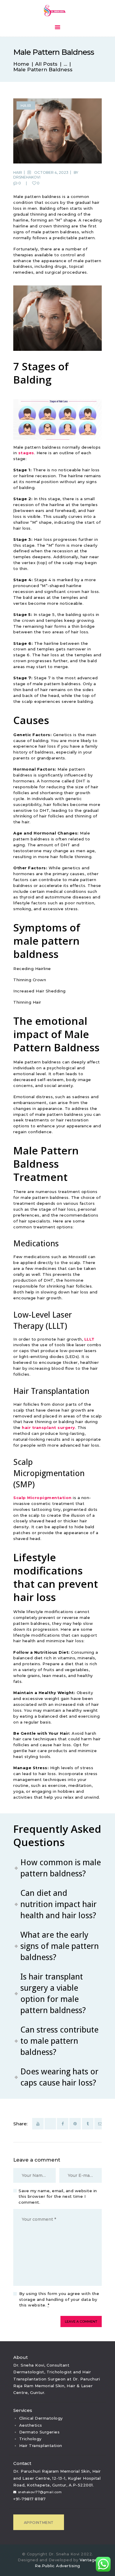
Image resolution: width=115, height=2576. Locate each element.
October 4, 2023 (51, 172)
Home (21, 64)
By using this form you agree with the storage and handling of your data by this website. (59, 2299)
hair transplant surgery (49, 1427)
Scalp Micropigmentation (42, 1498)
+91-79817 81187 (29, 2499)
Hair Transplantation (41, 2446)
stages (26, 453)
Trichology (30, 2439)
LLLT (89, 1339)
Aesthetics (31, 2425)
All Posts (46, 64)
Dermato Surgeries (40, 2432)
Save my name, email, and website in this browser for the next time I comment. (58, 2196)
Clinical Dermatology (41, 2418)
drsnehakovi (27, 177)
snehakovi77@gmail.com (40, 2492)
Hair (26, 105)
